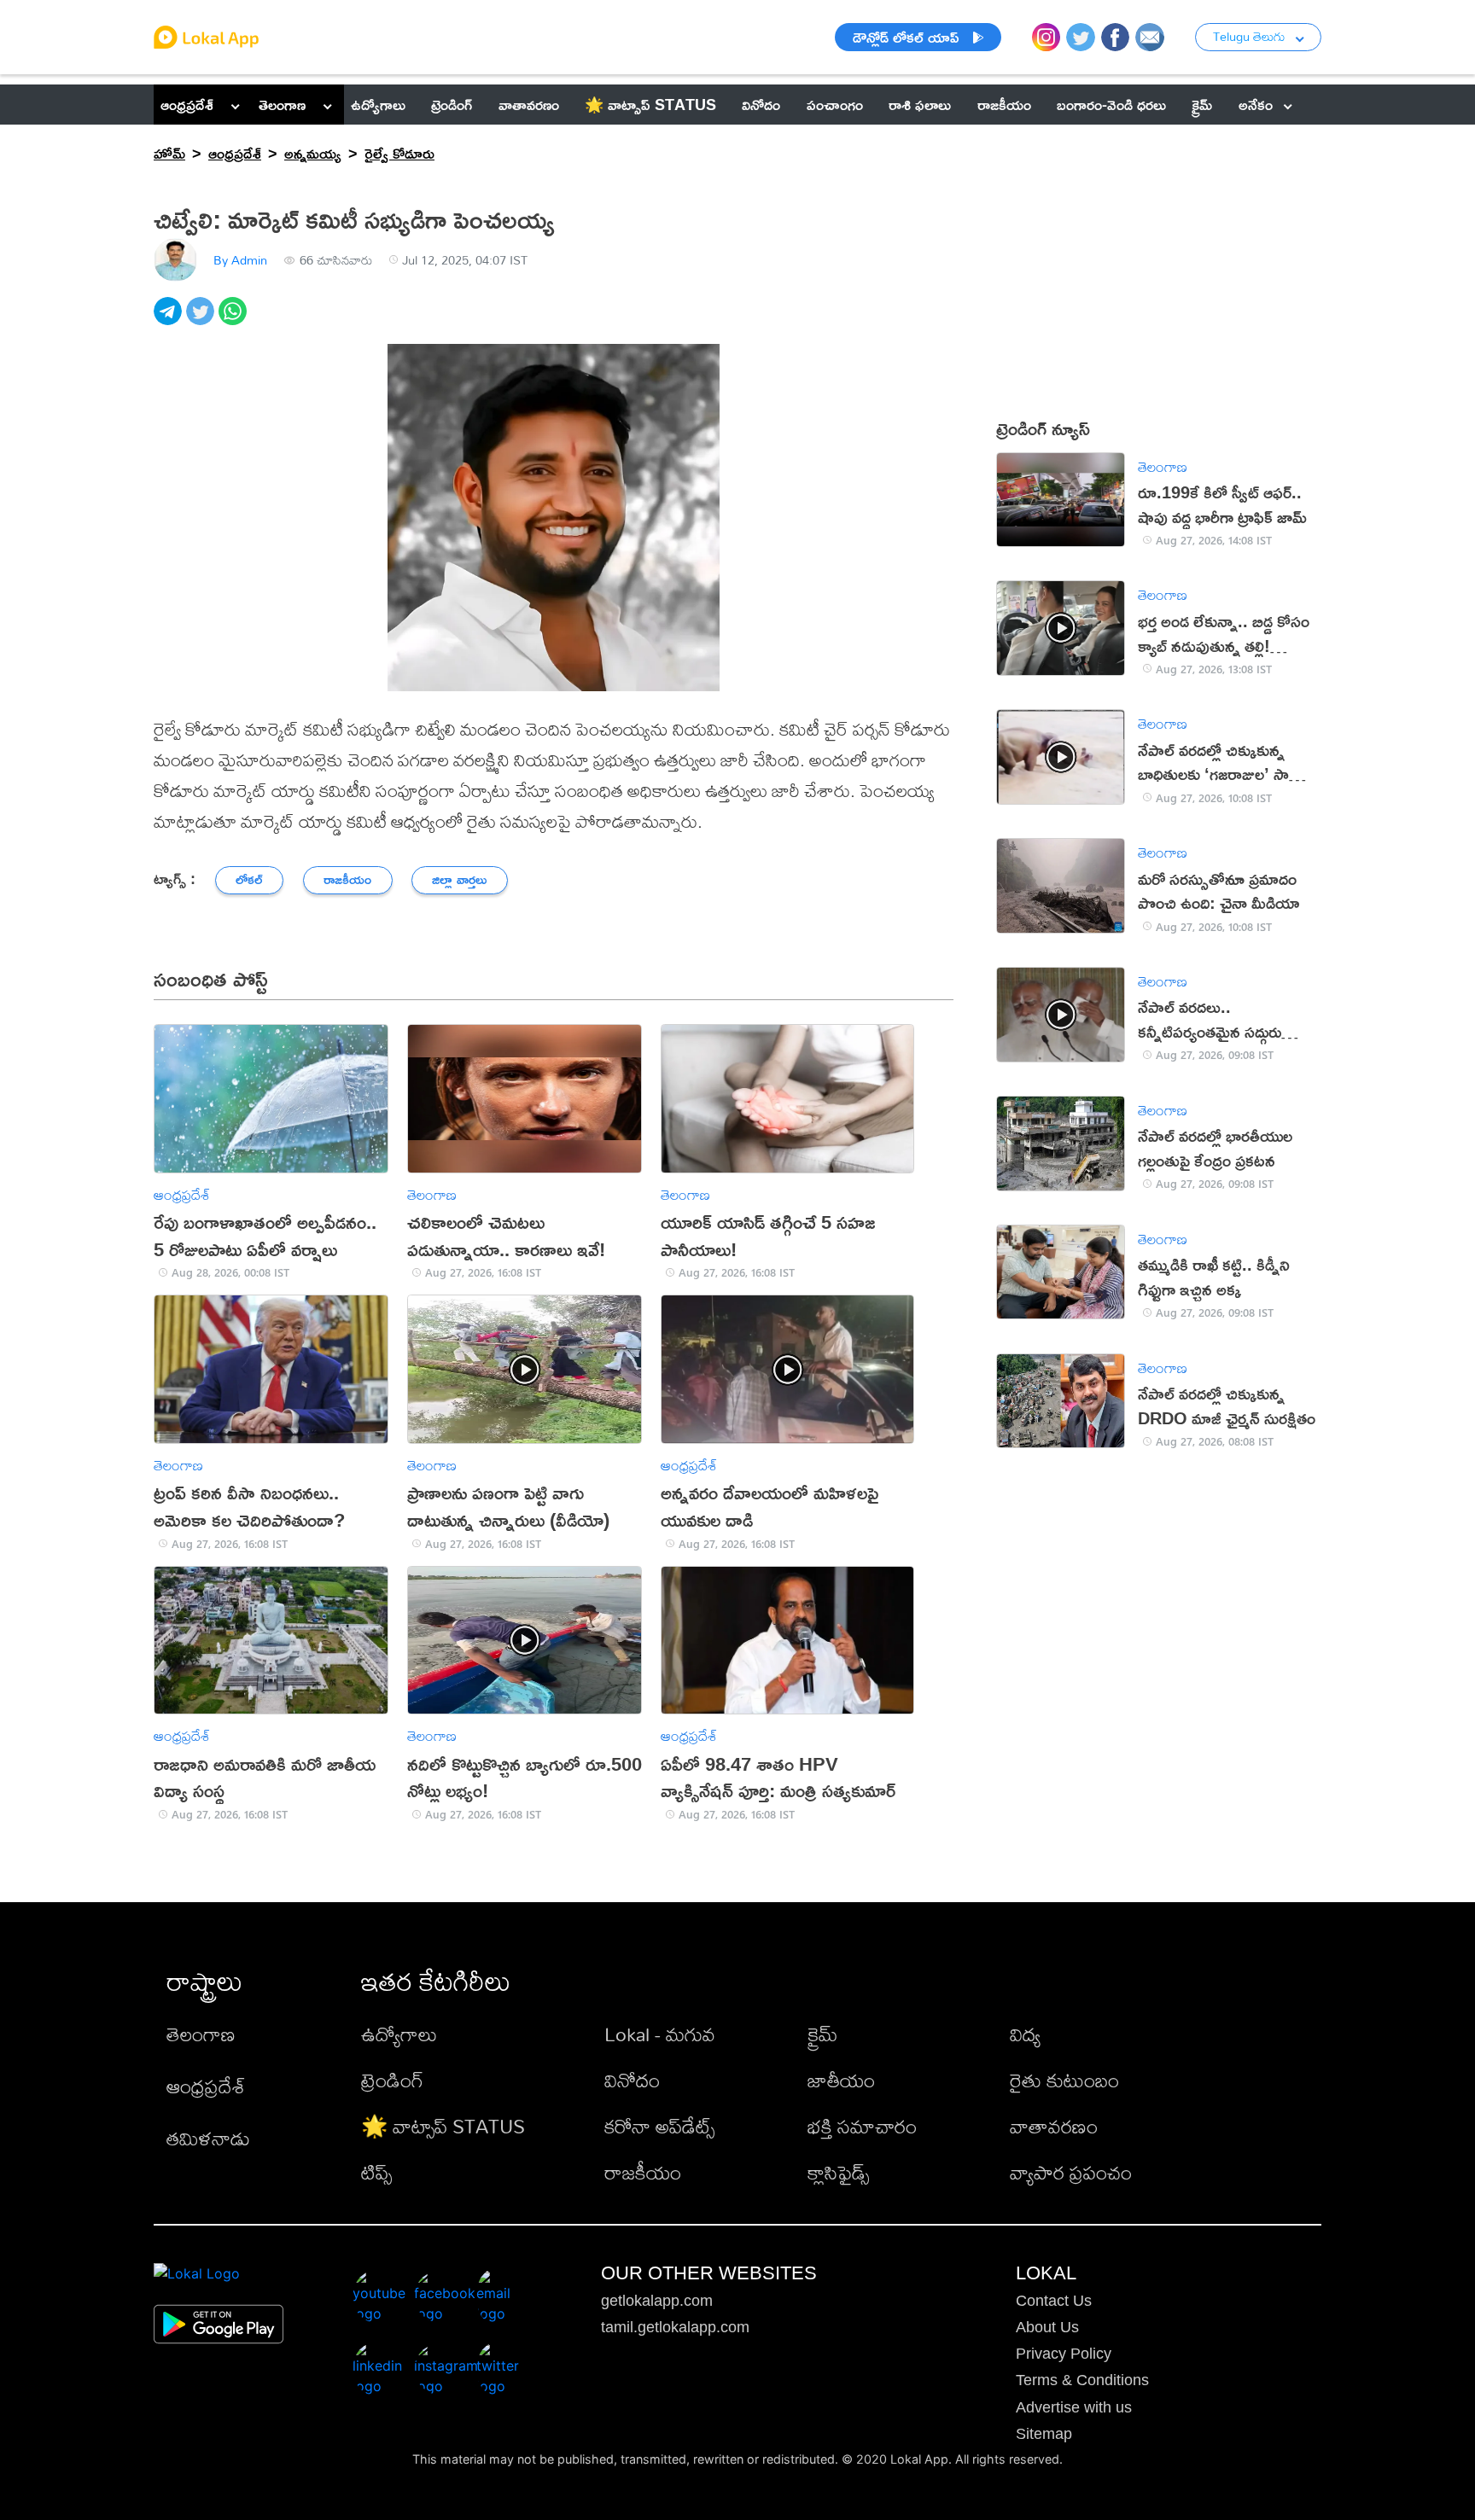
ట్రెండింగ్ (392, 2080)
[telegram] (170, 320)
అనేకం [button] (1256, 104)
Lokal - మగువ (660, 2034)
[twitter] (202, 320)
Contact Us (1054, 2301)
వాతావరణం (1054, 2126)
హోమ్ (169, 153)
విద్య (1025, 2034)
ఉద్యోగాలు (399, 2034)
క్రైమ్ (822, 2034)
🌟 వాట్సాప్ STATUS (443, 2126)
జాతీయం (841, 2080)
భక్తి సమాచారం (862, 2126)
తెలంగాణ (282, 104)
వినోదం (632, 2080)
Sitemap (1044, 2434)
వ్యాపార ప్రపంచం (1071, 2172)
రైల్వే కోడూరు (399, 153)
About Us (1047, 2327)
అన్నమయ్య (313, 153)
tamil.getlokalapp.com (675, 2327)
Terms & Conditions (1082, 2380)
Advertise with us (1074, 2407)
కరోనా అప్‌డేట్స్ (659, 2126)
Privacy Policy (1064, 2354)
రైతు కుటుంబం (1064, 2080)
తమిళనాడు (208, 2138)
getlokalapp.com (657, 2301)
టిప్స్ (376, 2172)
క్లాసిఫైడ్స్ (838, 2172)
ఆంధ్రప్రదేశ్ (187, 104)
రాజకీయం (643, 2172)
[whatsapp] (235, 320)
